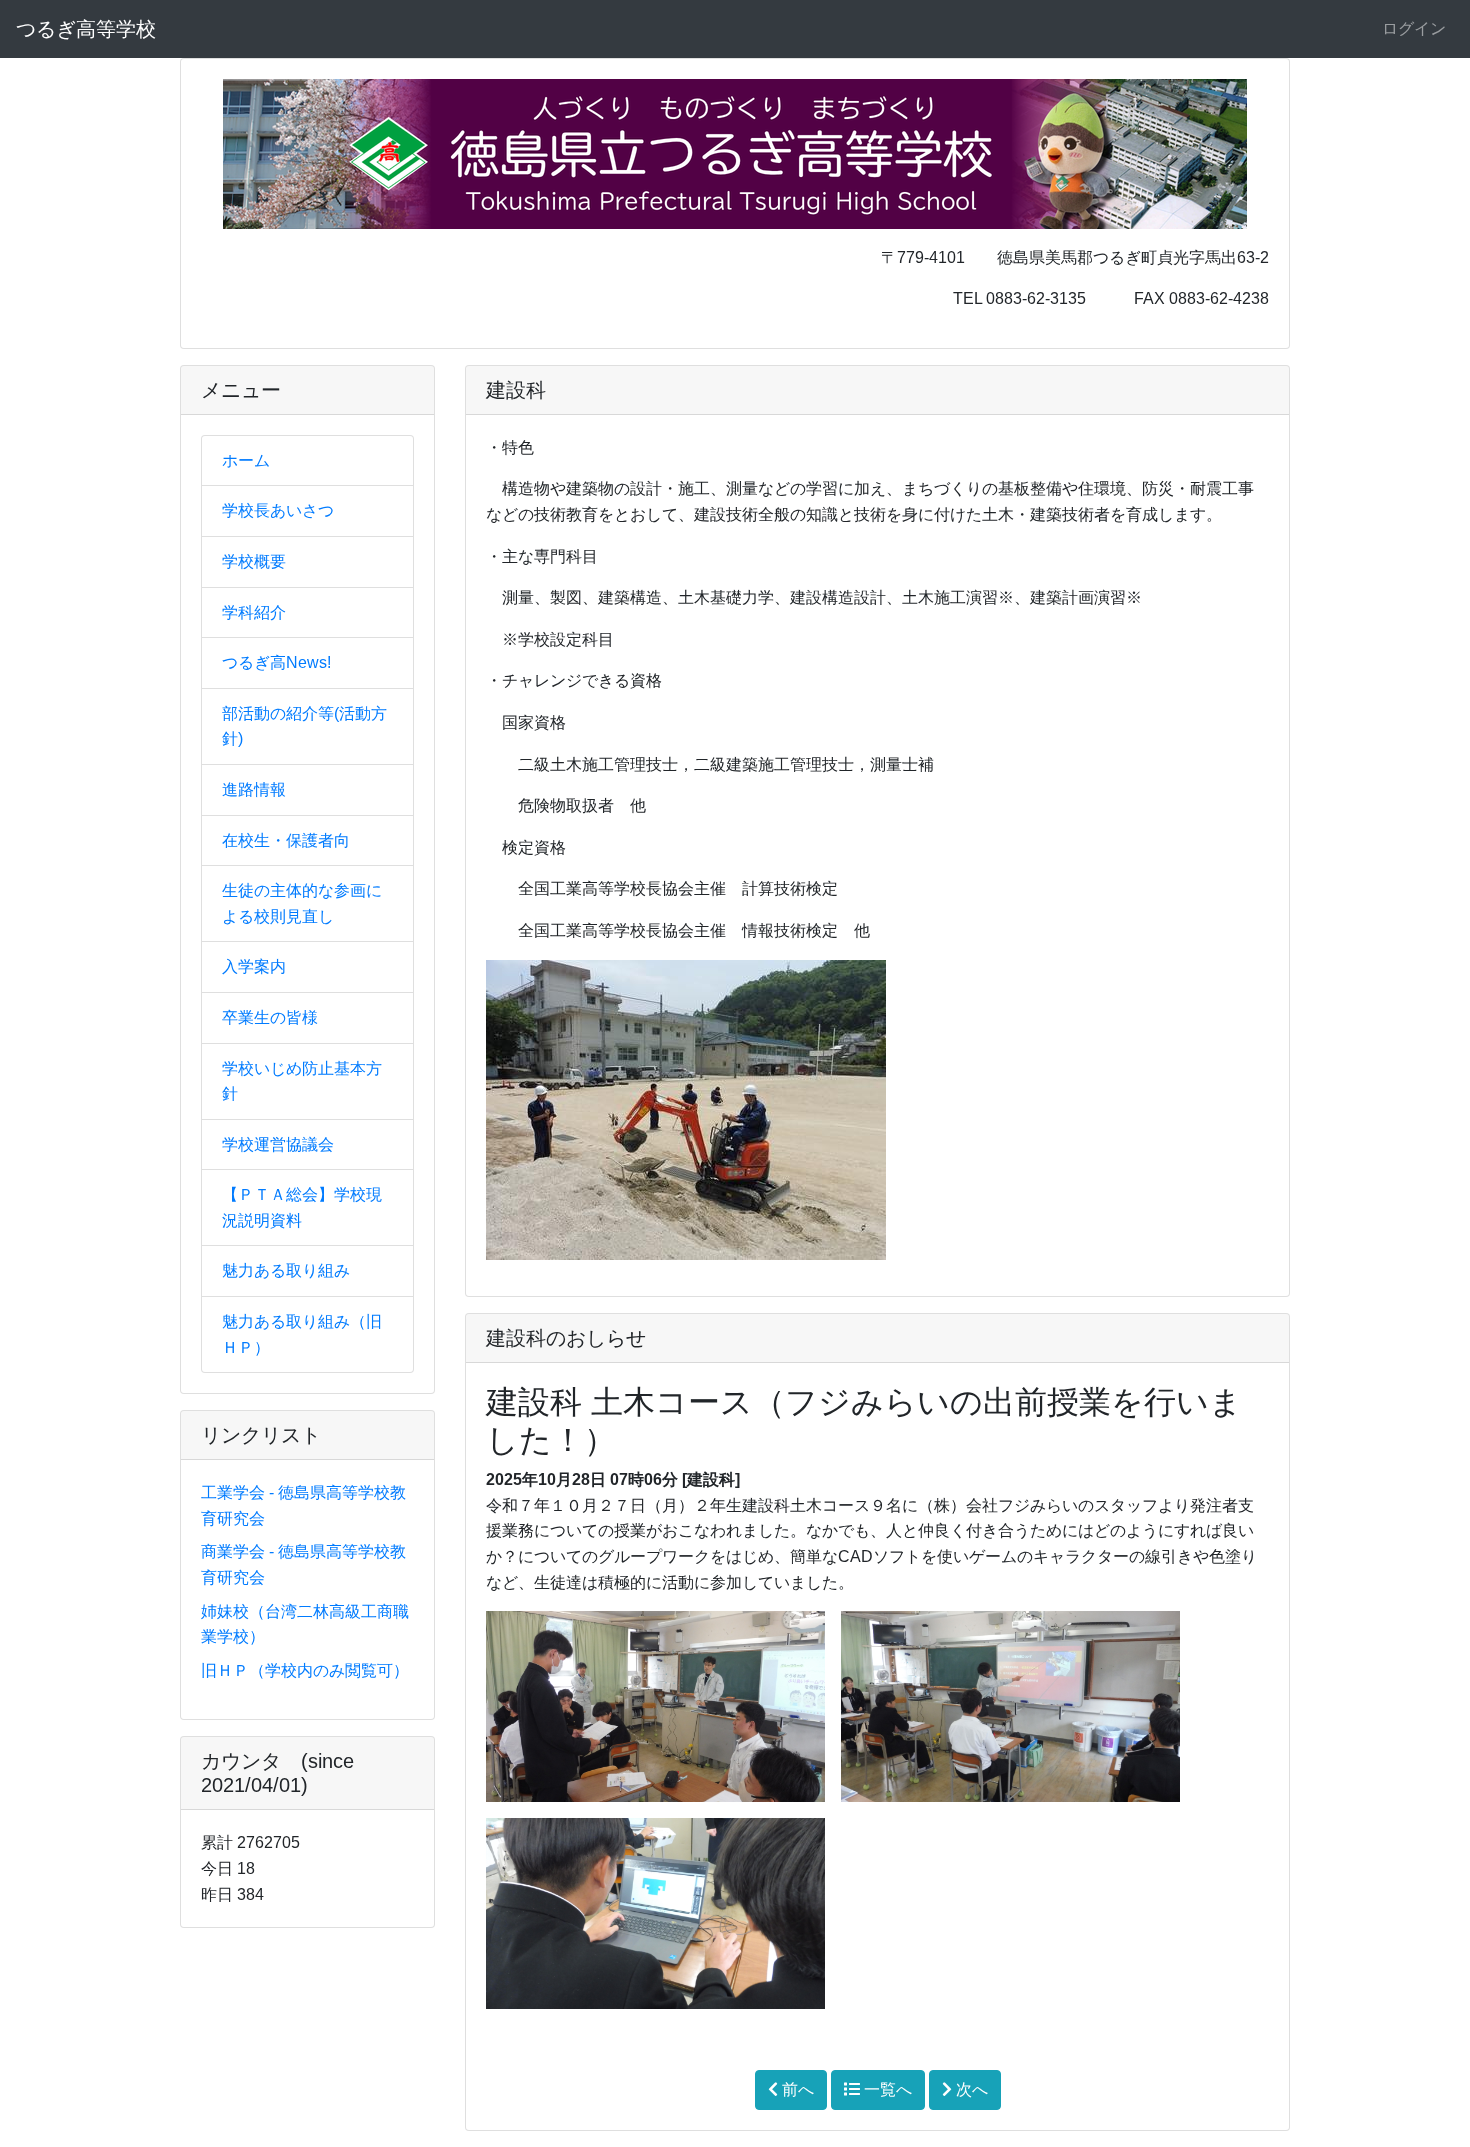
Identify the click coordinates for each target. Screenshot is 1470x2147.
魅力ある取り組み (286, 1270)
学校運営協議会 (278, 1144)
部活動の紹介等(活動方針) (304, 726)
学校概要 (254, 561)
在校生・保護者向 (286, 840)
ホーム (246, 460)
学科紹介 (254, 612)
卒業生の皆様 (270, 1017)
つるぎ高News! (276, 662)
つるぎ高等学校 (86, 29)
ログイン (1414, 28)
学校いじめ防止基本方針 (302, 1081)
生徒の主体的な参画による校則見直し (302, 903)
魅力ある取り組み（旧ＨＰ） (302, 1334)
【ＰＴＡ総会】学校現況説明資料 (302, 1207)
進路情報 (254, 789)
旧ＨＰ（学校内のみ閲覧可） (305, 1670)
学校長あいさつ (278, 510)
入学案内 (254, 966)
